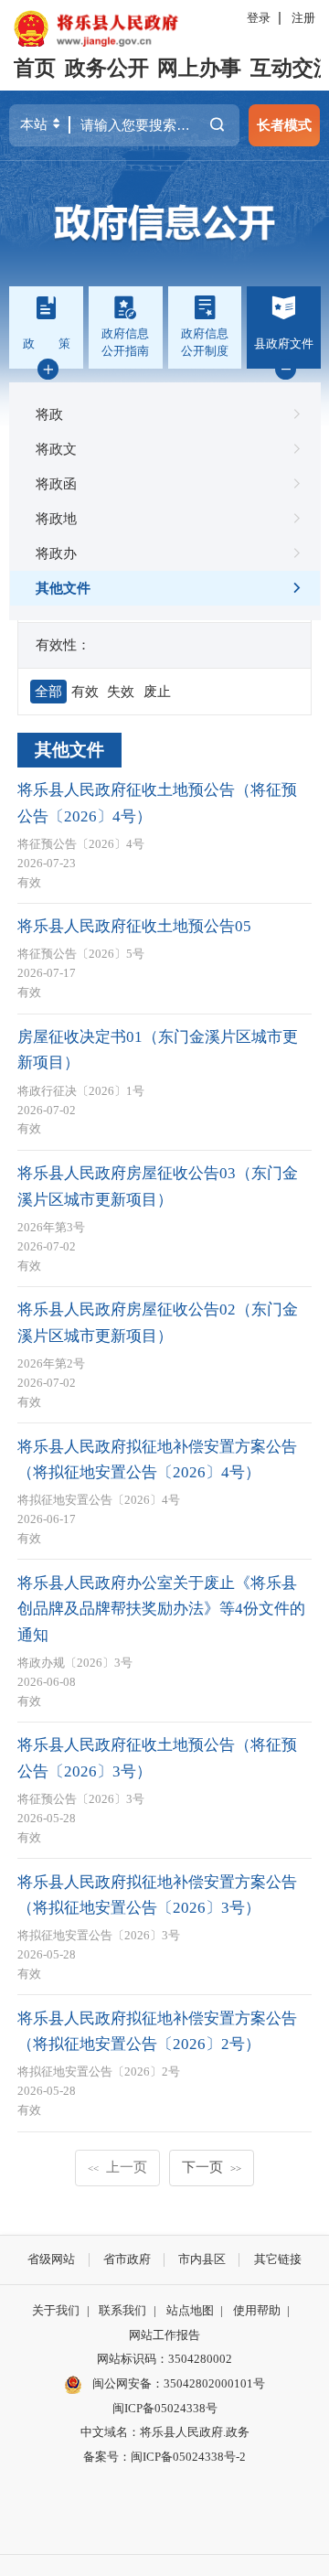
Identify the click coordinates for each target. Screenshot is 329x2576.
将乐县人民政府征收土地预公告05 (134, 926)
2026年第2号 (51, 1363)
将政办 (56, 553)
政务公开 (107, 68)
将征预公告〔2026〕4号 (81, 844)
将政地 (56, 518)
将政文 (56, 449)
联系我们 (122, 2310)
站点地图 (190, 2310)
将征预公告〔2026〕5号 (81, 954)
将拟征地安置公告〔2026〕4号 (99, 1500)
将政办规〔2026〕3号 (75, 1663)
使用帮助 (257, 2310)
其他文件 (63, 588)
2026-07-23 (47, 863)
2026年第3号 (51, 1227)
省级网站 (51, 2259)
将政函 (56, 483)
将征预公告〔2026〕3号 (81, 1799)
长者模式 (284, 125)
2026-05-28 (47, 1818)
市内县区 (202, 2259)
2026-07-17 (47, 973)
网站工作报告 (164, 2335)
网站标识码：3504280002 (164, 2359)
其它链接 (278, 2259)
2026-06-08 (47, 1682)
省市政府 (127, 2259)
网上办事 (199, 68)
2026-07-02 (47, 1110)
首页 (35, 68)
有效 (29, 882)
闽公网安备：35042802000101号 (179, 2383)
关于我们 (56, 2310)
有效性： (63, 644)
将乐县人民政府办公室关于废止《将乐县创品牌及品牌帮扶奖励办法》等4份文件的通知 (161, 1609)
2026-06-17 (47, 1519)
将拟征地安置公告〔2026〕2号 (99, 2072)
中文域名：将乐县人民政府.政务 (165, 2432)
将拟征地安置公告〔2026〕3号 (99, 1935)
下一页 (212, 2167)
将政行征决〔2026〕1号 (81, 1091)
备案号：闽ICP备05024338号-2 (164, 2457)
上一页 (117, 2167)
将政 (49, 414)
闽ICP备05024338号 (165, 2408)
